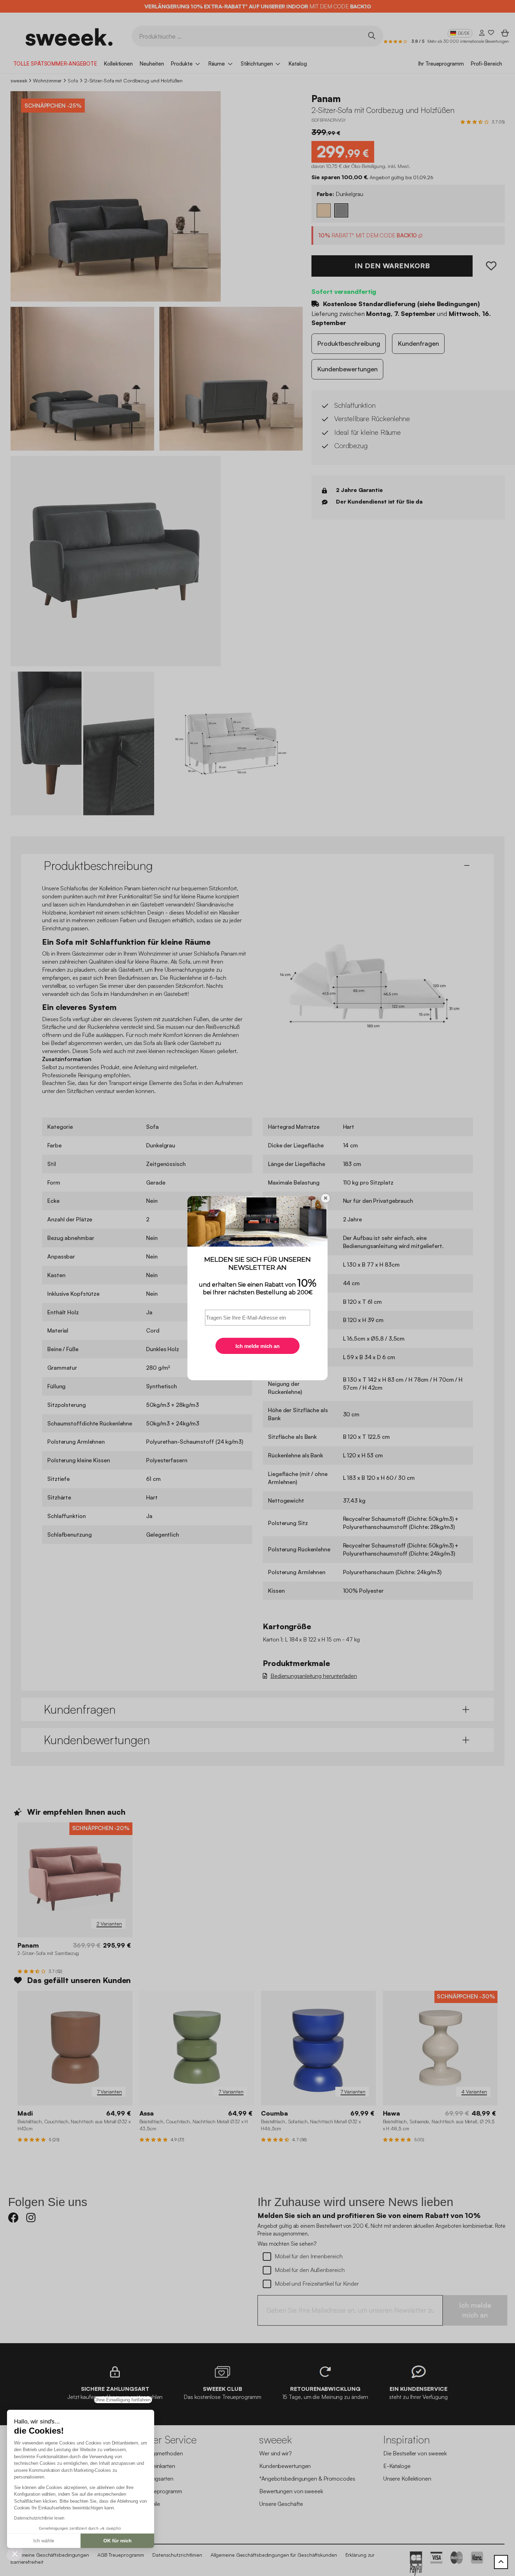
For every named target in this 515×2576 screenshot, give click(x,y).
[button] (15, 2554)
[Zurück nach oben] (501, 2562)
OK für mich (118, 2541)
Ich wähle (44, 2541)
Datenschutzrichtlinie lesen (39, 2518)
